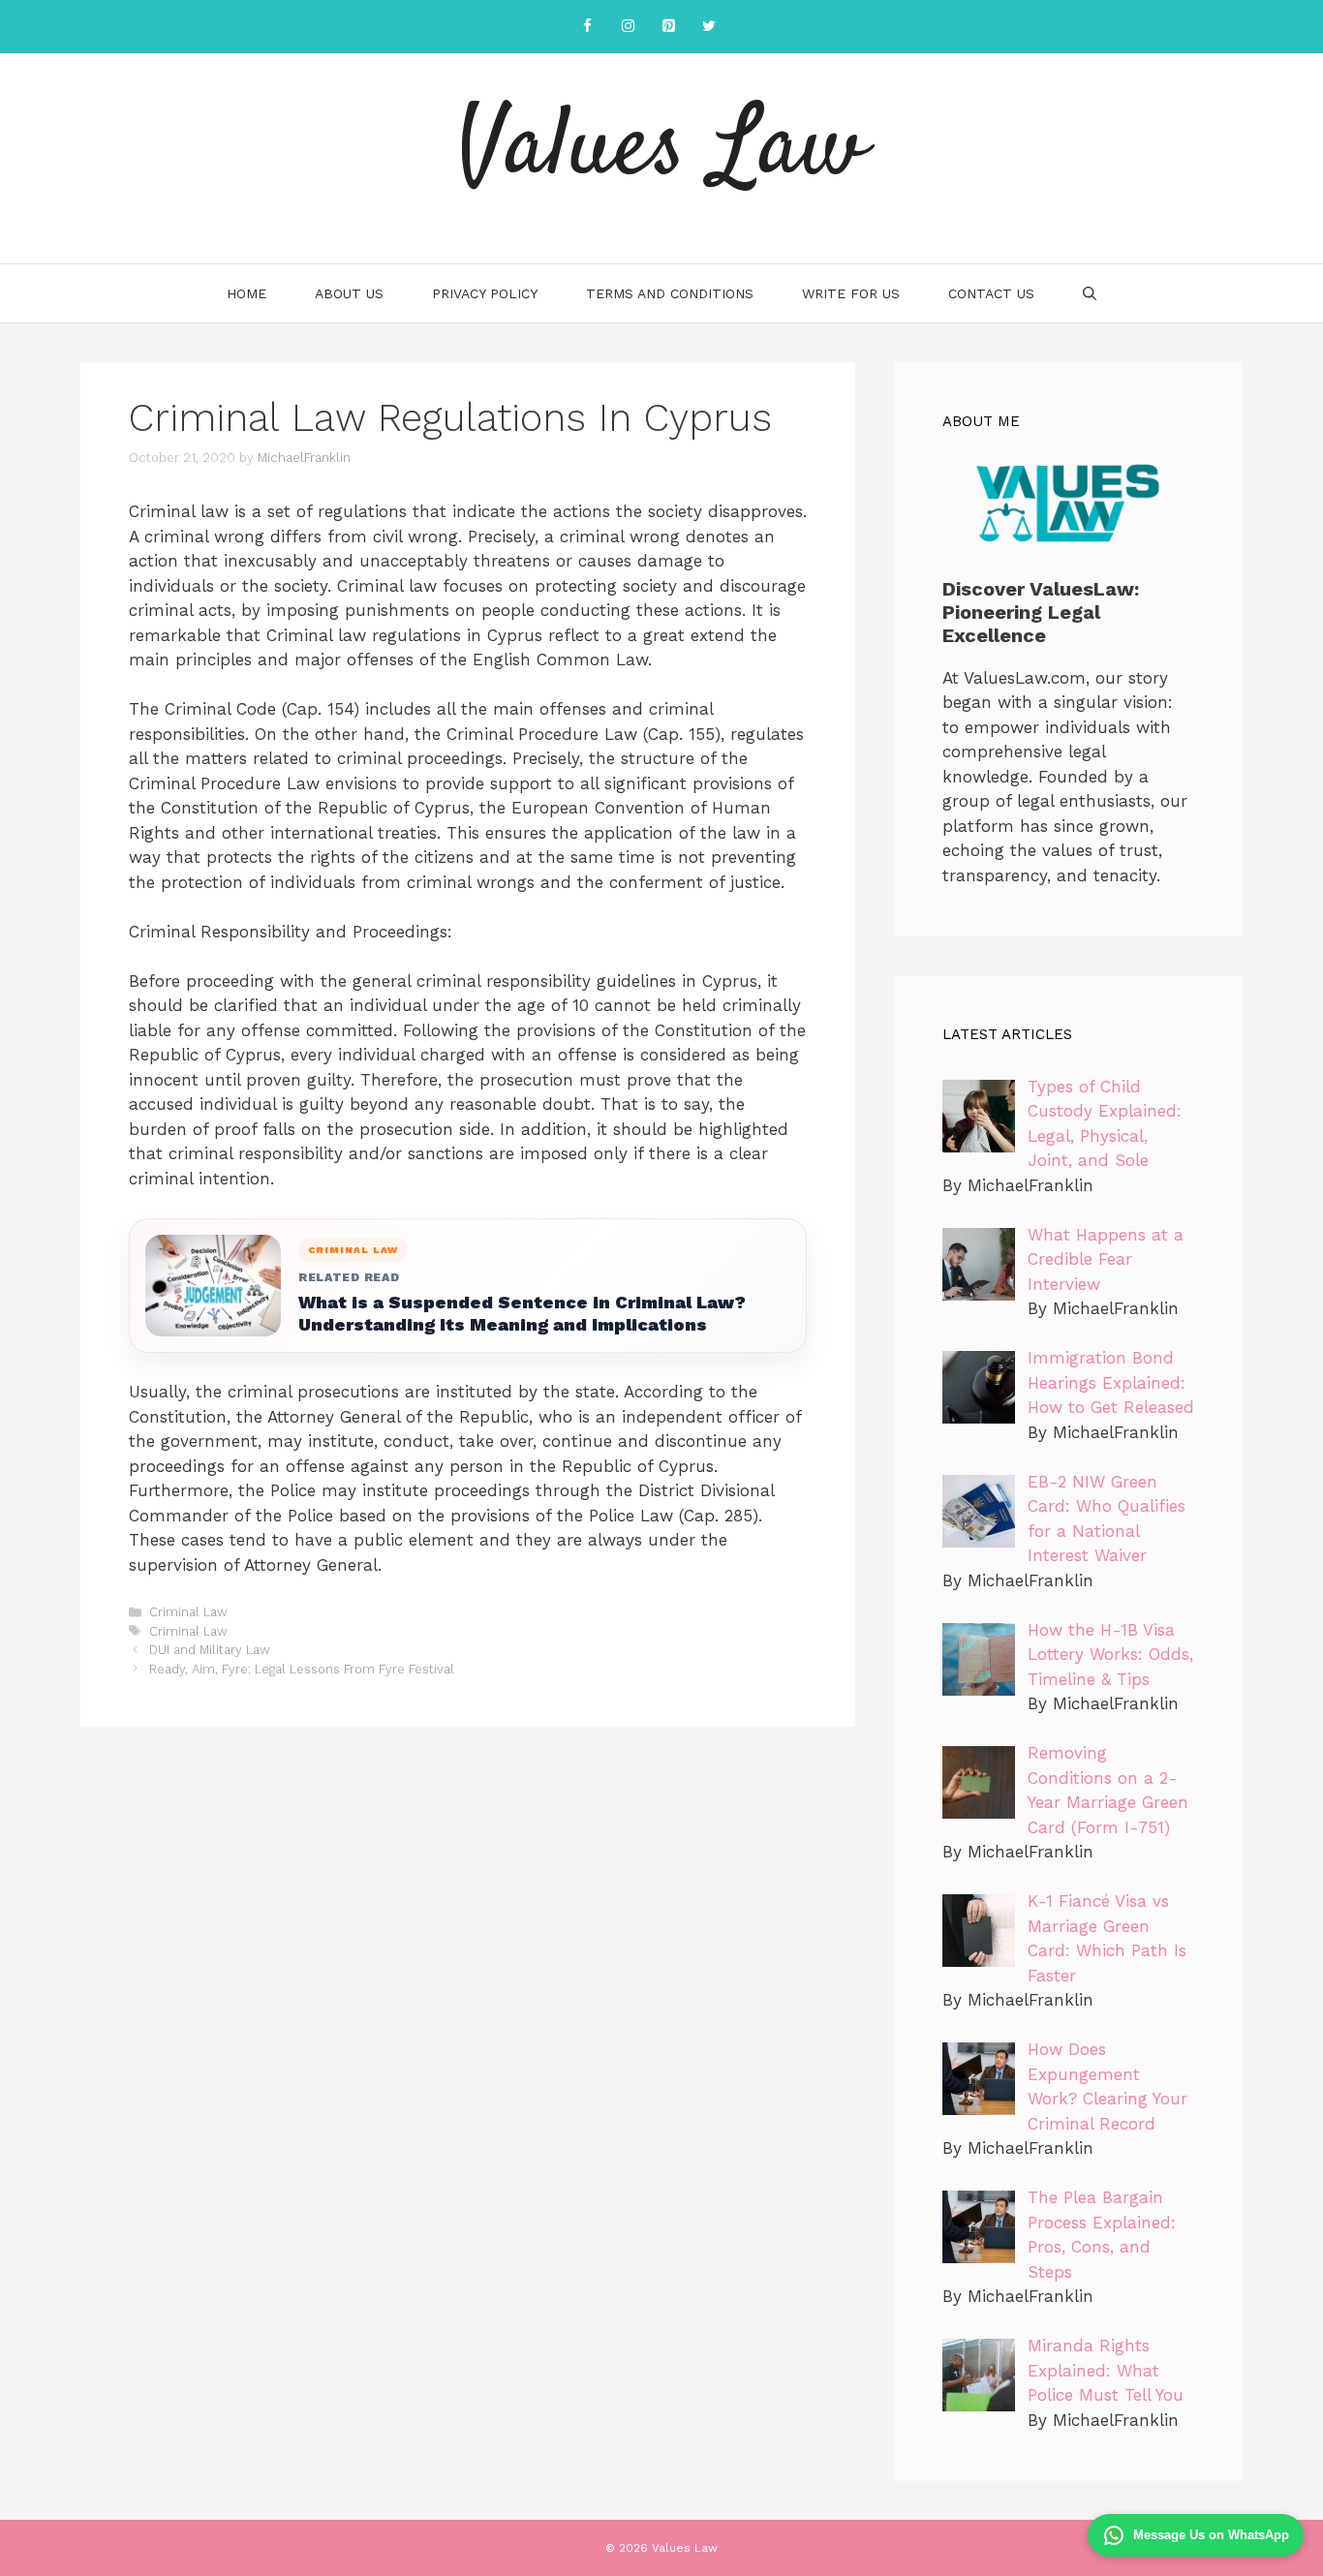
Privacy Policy (485, 293)
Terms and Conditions (670, 293)
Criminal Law (188, 1612)
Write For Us (851, 293)
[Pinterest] (668, 27)
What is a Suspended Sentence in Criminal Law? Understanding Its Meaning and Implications (522, 1313)
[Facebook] (587, 27)
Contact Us (991, 293)
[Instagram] (628, 27)
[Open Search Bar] (1090, 293)
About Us (349, 293)
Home (246, 293)
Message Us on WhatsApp (1211, 2535)
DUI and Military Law (210, 1650)
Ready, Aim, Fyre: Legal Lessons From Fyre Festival (302, 1669)
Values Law (661, 150)
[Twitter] (709, 27)
